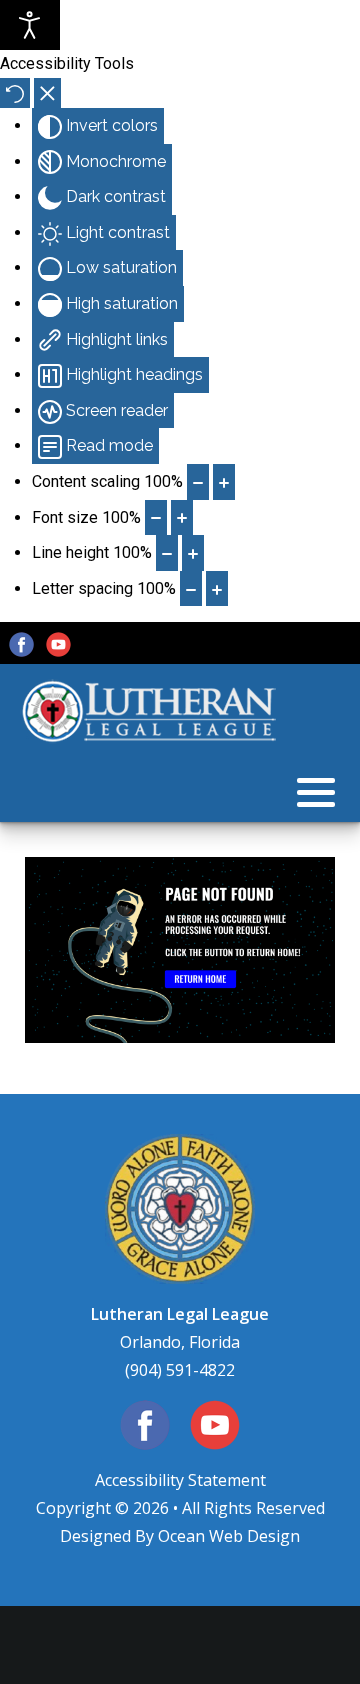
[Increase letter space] (217, 589)
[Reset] (15, 93)
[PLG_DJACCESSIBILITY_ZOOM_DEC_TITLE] (198, 482)
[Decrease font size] (156, 518)
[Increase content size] (224, 482)
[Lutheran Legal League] (150, 712)
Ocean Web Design (229, 1536)
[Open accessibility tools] (30, 25)
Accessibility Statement (180, 1480)
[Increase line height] (193, 553)
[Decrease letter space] (191, 589)
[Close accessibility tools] (47, 93)
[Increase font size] (182, 518)
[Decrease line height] (167, 553)
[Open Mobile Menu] (316, 792)
